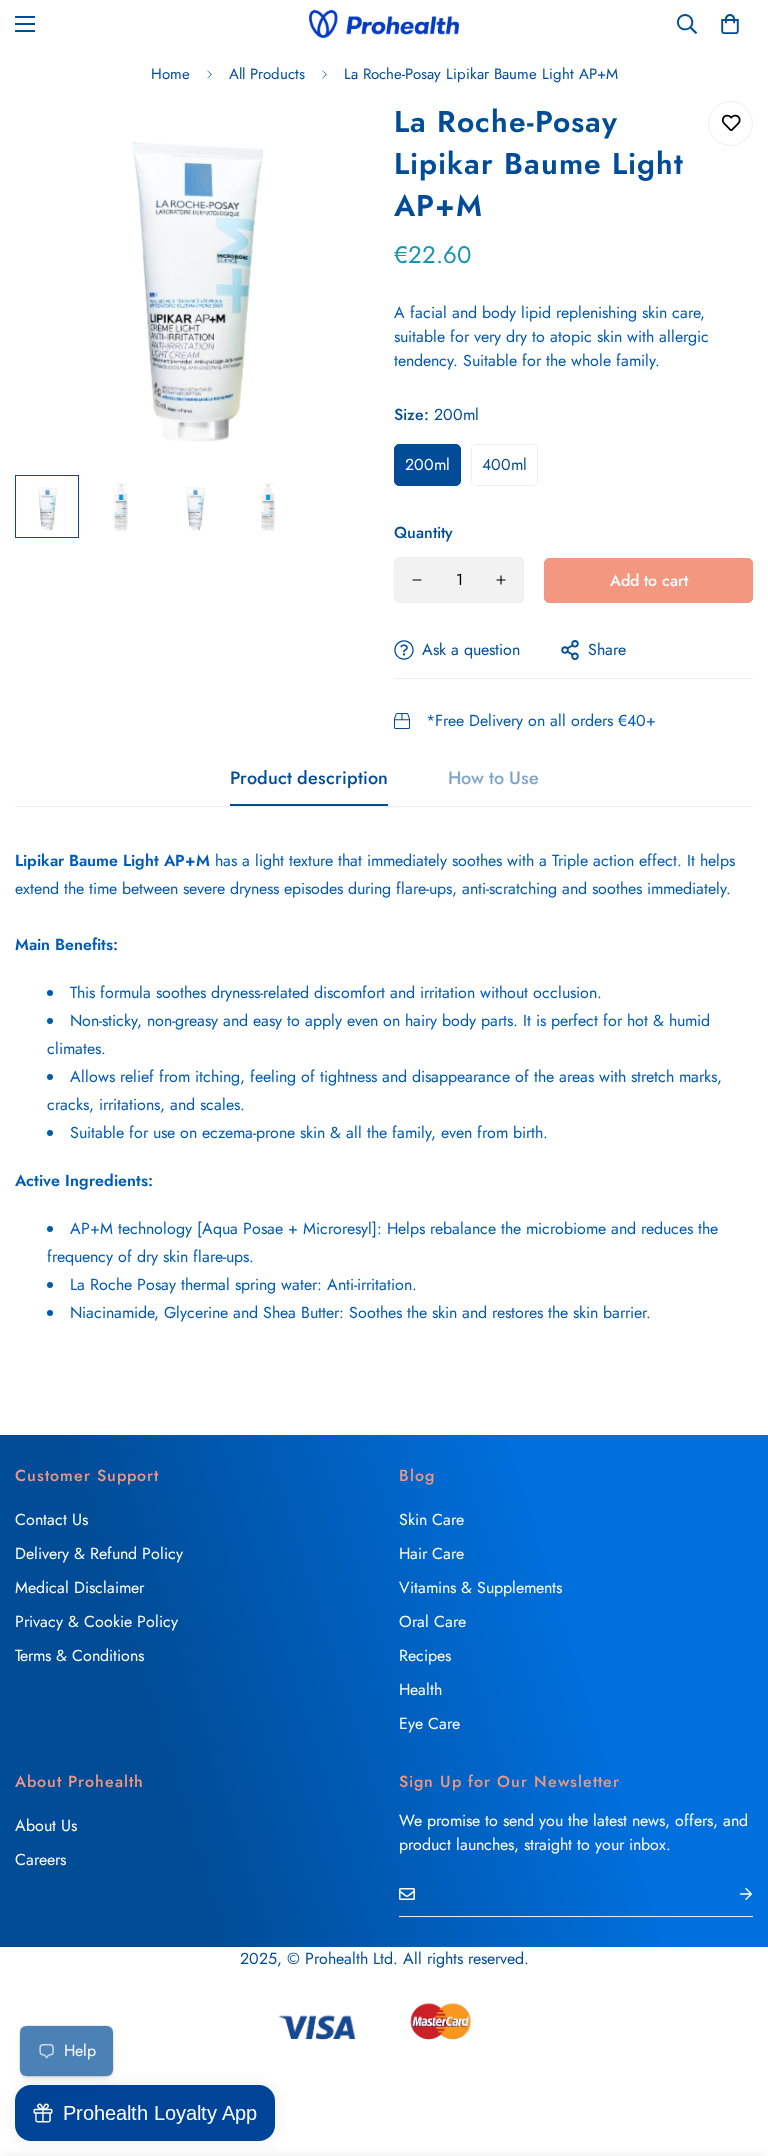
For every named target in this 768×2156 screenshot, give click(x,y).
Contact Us (51, 1519)
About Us (46, 1825)
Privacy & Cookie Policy (96, 1621)
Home (170, 74)
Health (420, 1689)
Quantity (423, 532)
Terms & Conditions (79, 1655)
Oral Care (432, 1621)
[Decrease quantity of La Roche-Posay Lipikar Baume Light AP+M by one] (417, 580)
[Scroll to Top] (729, 2047)
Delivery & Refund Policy (99, 1553)
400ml (504, 464)
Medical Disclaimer (79, 1587)
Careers (40, 1859)
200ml (427, 464)
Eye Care (429, 1723)
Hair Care (431, 1553)
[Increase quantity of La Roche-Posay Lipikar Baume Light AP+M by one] (501, 580)
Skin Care (431, 1519)
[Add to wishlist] (730, 123)
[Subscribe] (730, 1894)
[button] (730, 24)
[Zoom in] (331, 143)
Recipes (425, 1655)
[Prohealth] (384, 24)
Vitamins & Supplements (480, 1587)
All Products (267, 74)
